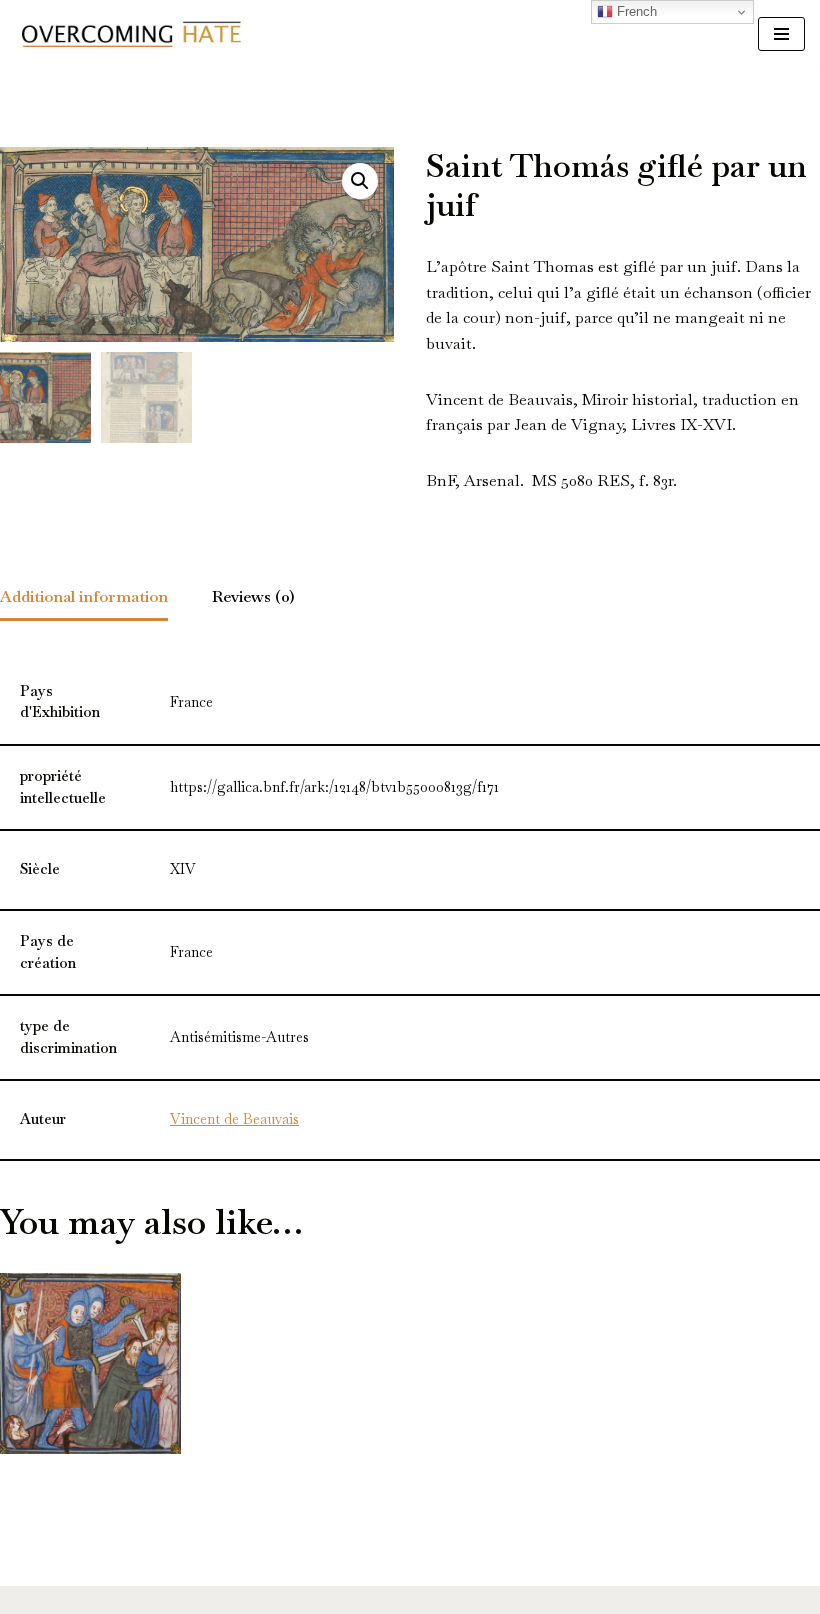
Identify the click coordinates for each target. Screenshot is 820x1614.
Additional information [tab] (84, 596)
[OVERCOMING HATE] (131, 33)
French (635, 11)
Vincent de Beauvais (234, 1119)
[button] (360, 181)
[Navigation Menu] (781, 34)
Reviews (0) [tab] (253, 596)
